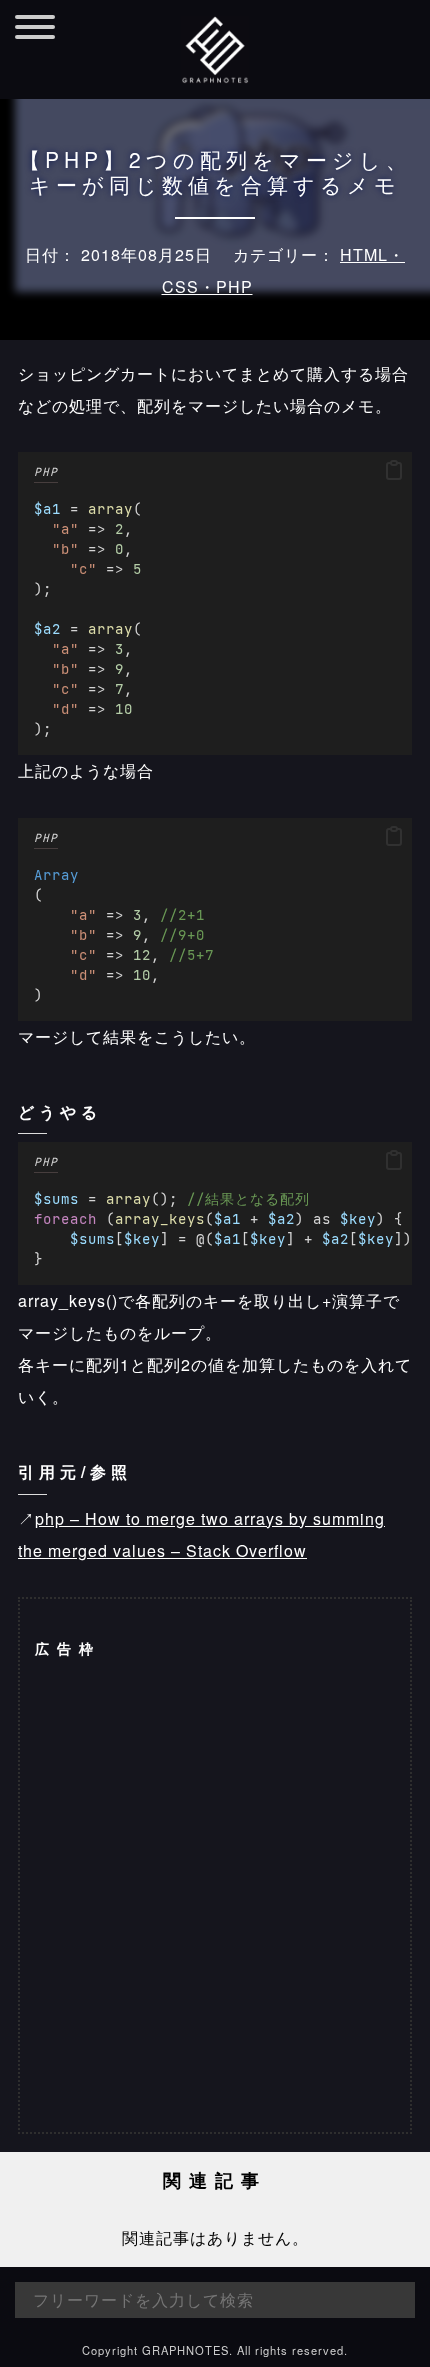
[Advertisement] (215, 1895)
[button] (394, 471)
